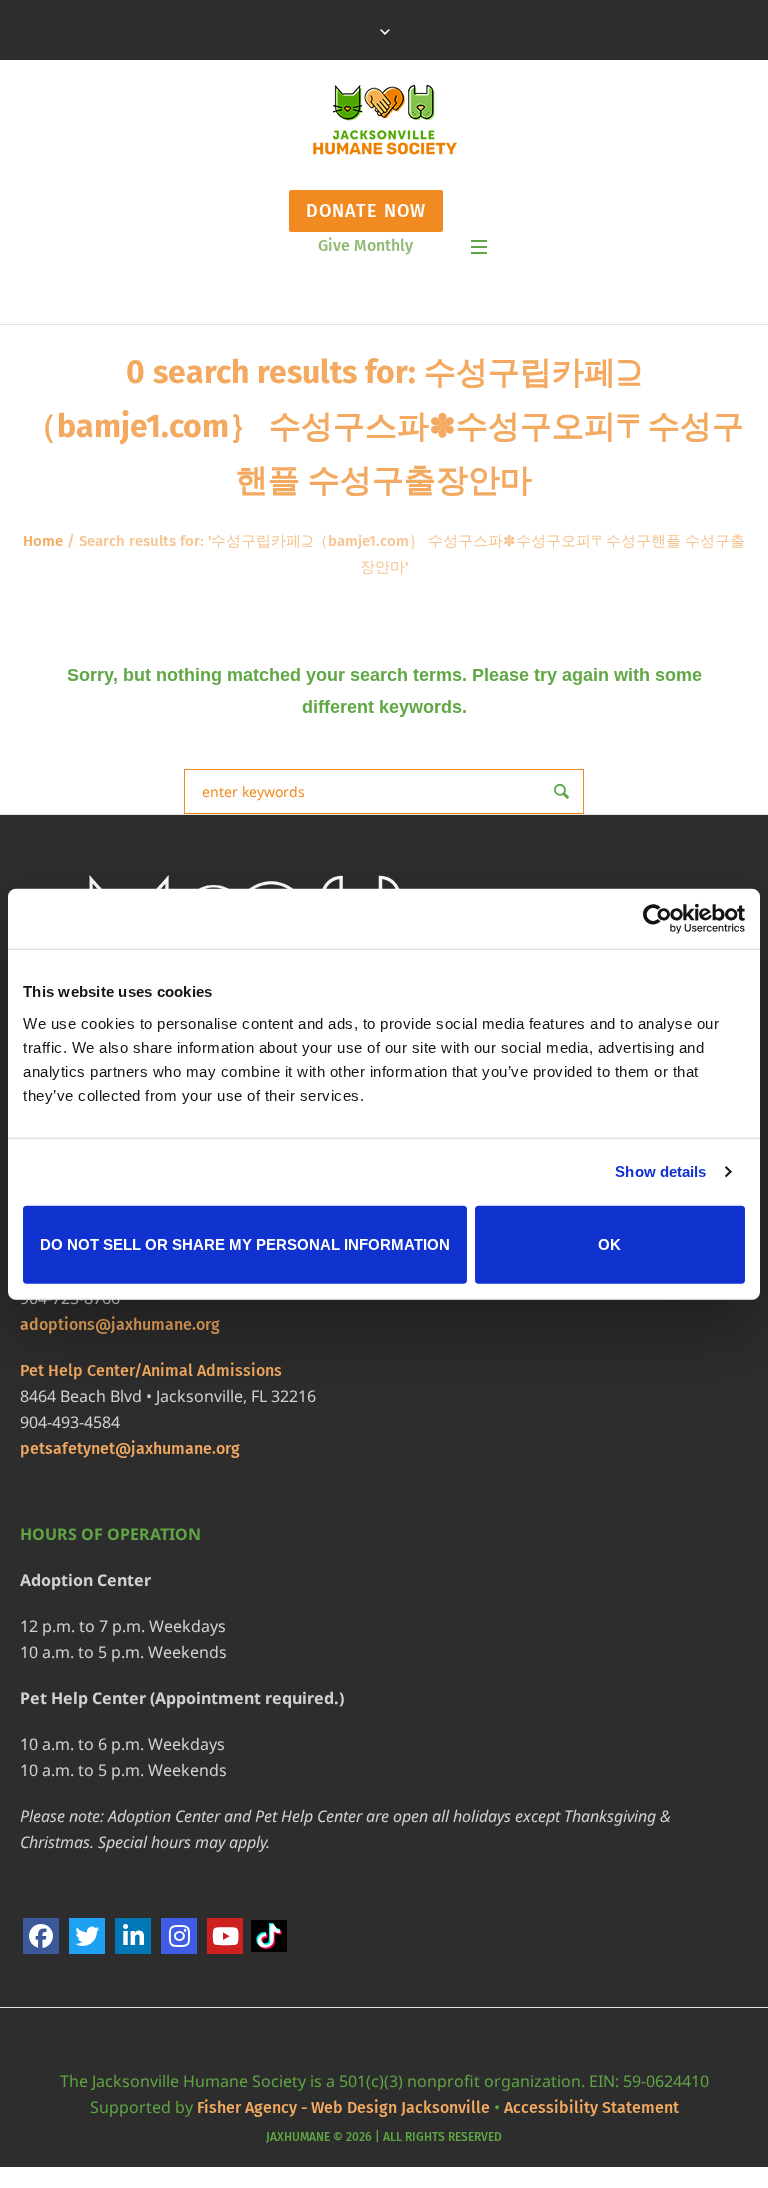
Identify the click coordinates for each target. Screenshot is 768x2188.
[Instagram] (179, 1936)
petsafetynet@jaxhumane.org (130, 1448)
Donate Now (366, 211)
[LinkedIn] (133, 1936)
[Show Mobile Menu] (479, 247)
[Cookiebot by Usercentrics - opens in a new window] (657, 919)
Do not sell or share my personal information (245, 1243)
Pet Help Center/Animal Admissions (151, 1370)
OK (609, 1243)
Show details (660, 1171)
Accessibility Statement (591, 2107)
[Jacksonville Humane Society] (384, 120)
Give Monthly (365, 245)
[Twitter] (87, 1936)
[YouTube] (225, 1936)
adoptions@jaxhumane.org (120, 1324)
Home (43, 541)
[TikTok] (271, 1936)
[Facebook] (41, 1936)
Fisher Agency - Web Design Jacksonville (343, 2107)
